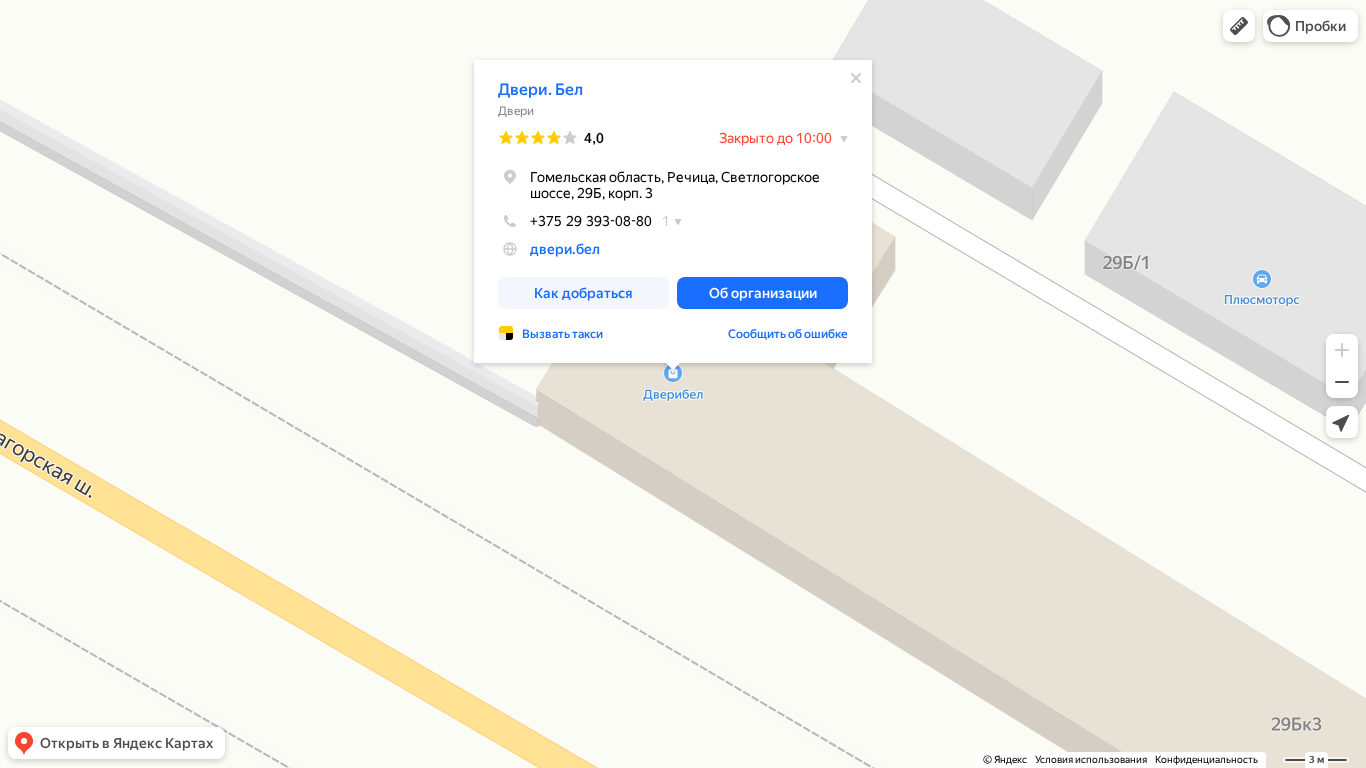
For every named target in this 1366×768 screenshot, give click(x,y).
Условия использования (1091, 759)
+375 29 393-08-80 (591, 221)
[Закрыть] (856, 78)
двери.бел (565, 249)
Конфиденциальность (1206, 759)
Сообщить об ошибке (788, 334)
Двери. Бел (540, 89)
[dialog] (673, 211)
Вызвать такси (562, 334)
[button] (1239, 26)
